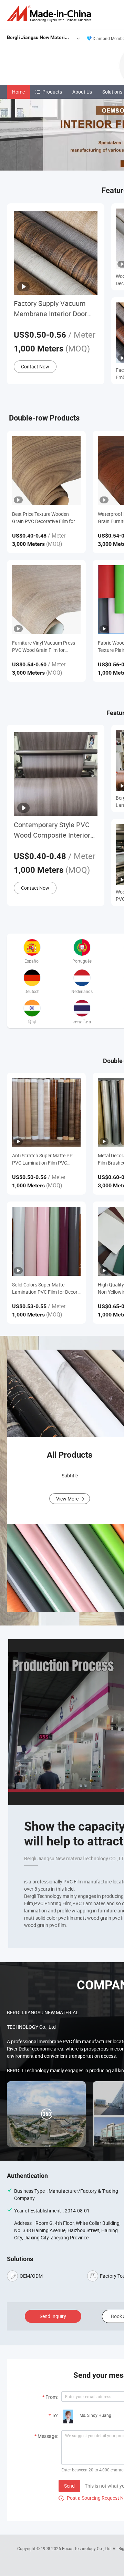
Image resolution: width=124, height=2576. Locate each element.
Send (69, 2486)
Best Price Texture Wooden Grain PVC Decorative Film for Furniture (44, 518)
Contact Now (35, 366)
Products (52, 92)
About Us (82, 92)
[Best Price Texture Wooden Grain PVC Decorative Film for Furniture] (46, 470)
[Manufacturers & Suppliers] (50, 14)
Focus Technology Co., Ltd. (87, 2548)
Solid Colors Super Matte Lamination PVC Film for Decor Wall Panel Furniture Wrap (45, 1288)
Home (18, 92)
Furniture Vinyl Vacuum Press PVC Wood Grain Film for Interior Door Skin (44, 647)
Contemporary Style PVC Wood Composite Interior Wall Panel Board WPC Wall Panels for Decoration (55, 830)
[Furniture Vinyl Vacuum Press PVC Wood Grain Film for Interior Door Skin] (46, 600)
